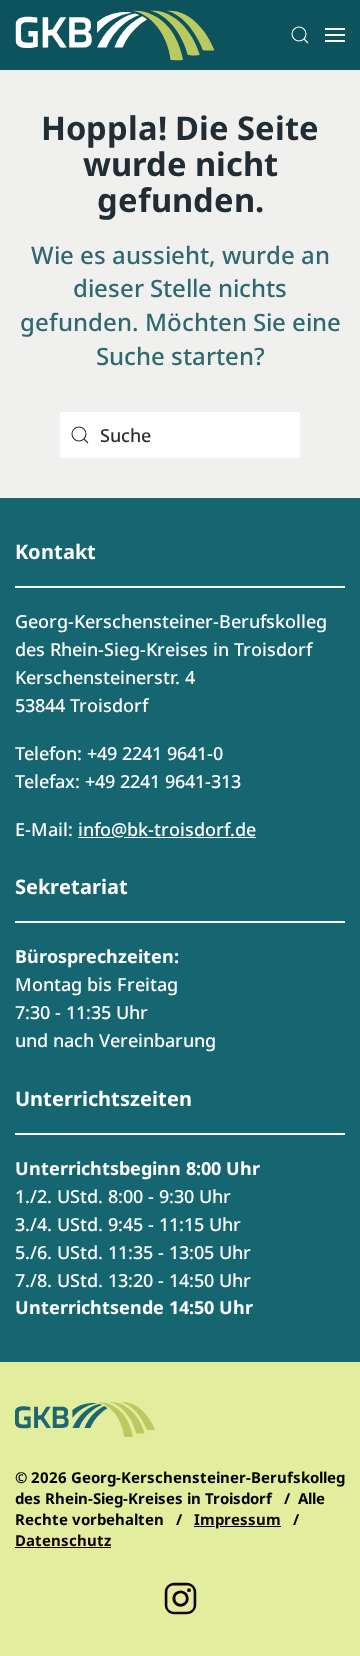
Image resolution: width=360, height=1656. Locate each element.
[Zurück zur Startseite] (115, 35)
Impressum (237, 1519)
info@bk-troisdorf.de (167, 829)
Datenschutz (63, 1540)
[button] (300, 35)
